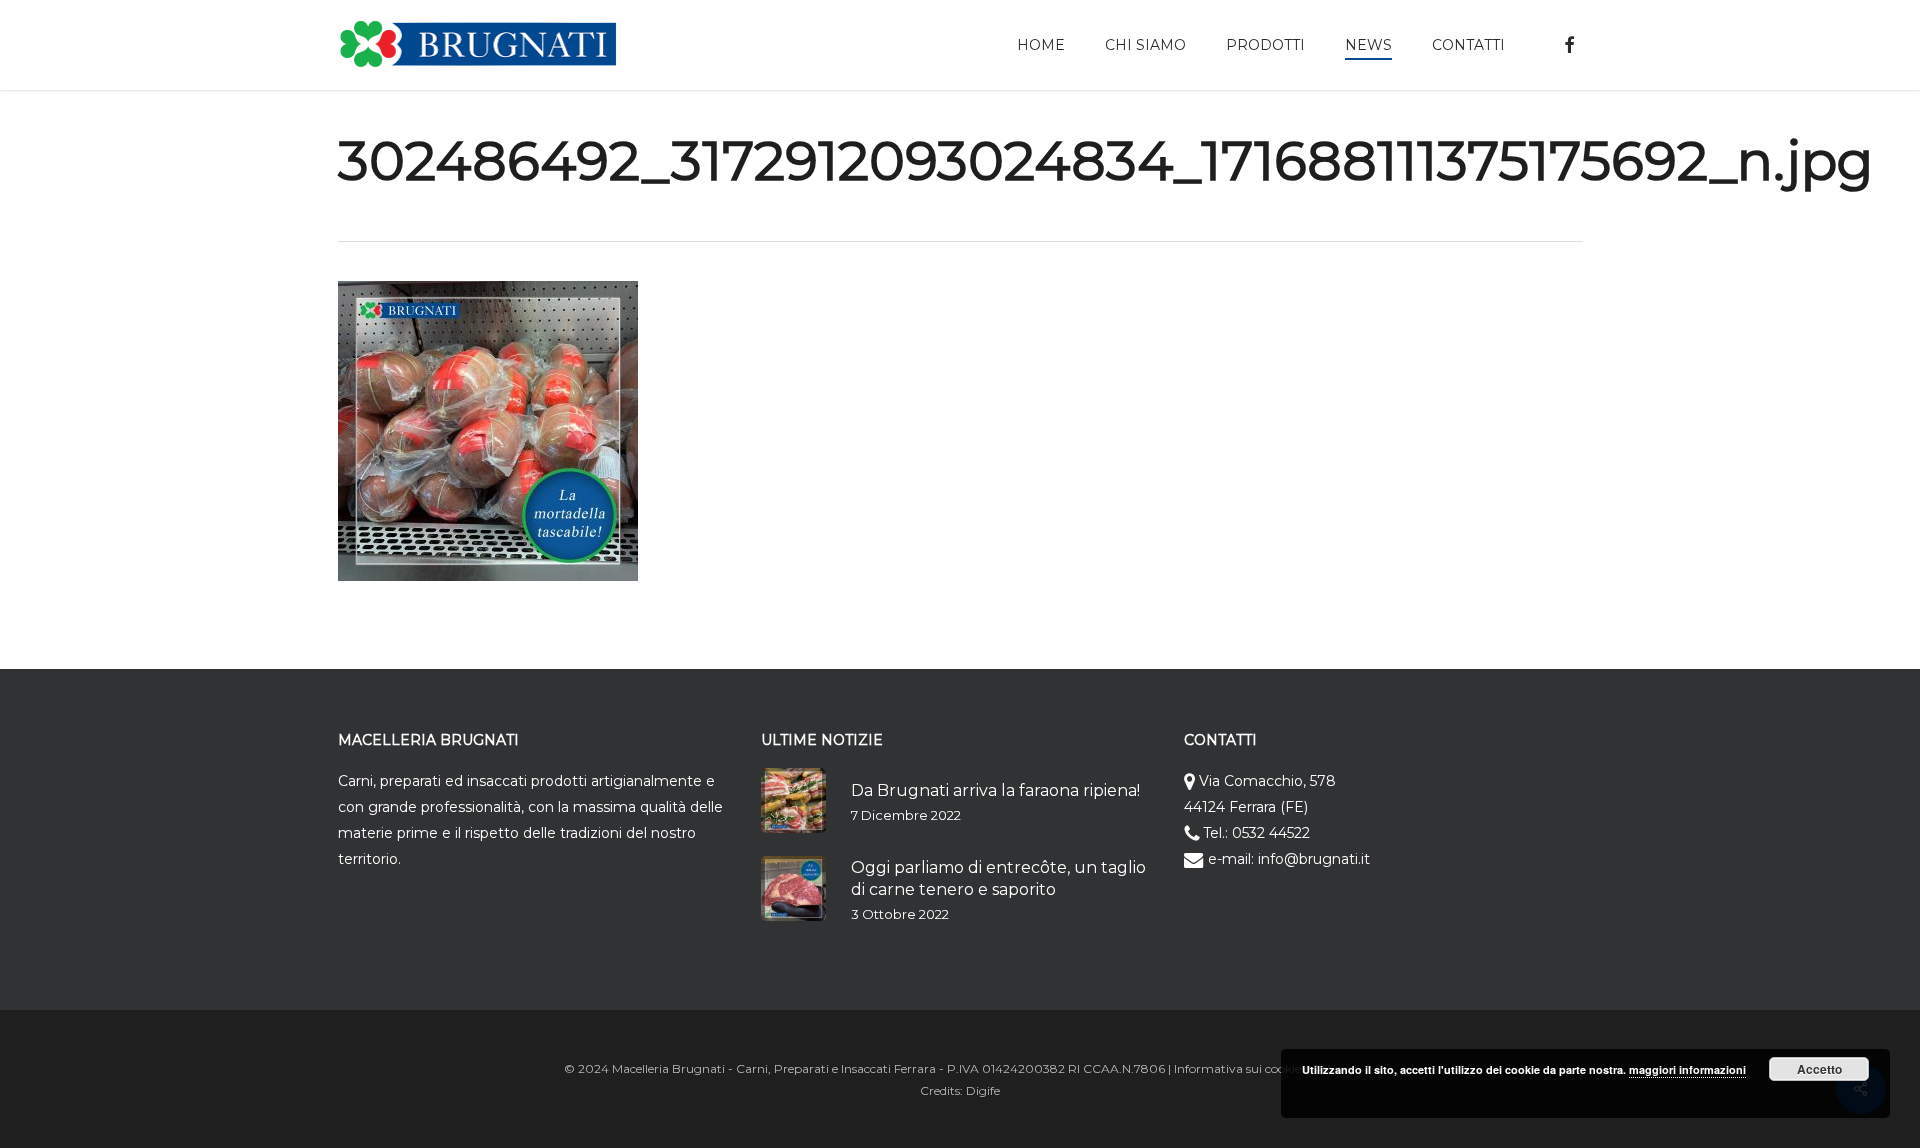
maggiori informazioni (1687, 1069)
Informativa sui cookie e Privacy (1265, 1068)
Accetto (1819, 1069)
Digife (983, 1090)
